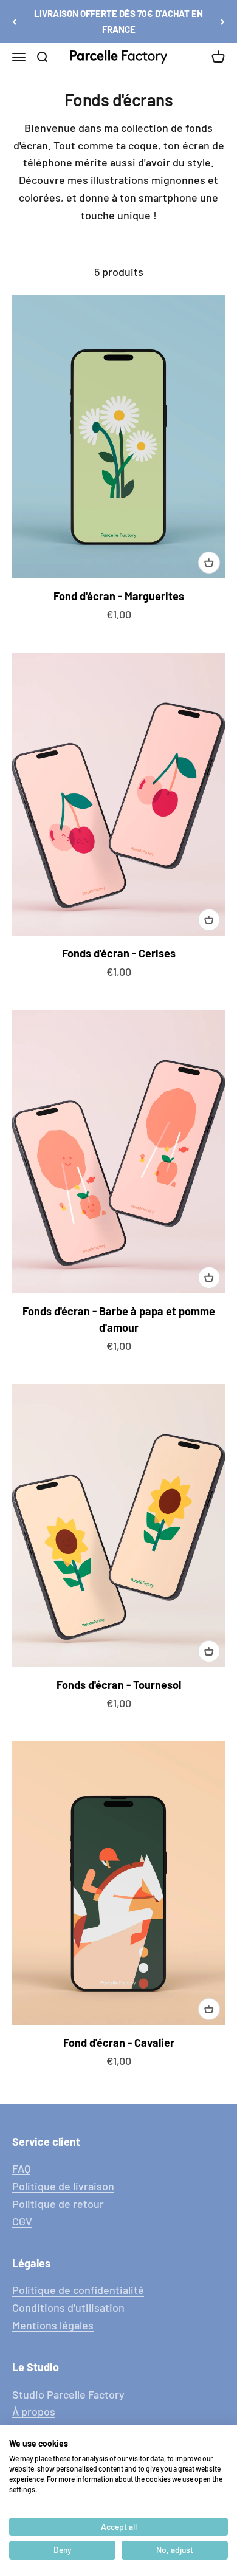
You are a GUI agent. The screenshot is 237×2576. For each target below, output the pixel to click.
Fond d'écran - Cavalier (119, 2043)
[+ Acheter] (209, 563)
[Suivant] (223, 22)
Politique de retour (58, 2204)
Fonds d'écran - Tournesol (119, 1685)
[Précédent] (14, 22)
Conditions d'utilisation (68, 2307)
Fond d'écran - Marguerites (119, 596)
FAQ (21, 2168)
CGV (22, 2221)
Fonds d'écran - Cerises (119, 953)
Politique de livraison (63, 2186)
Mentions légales (53, 2325)
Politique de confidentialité (78, 2290)
